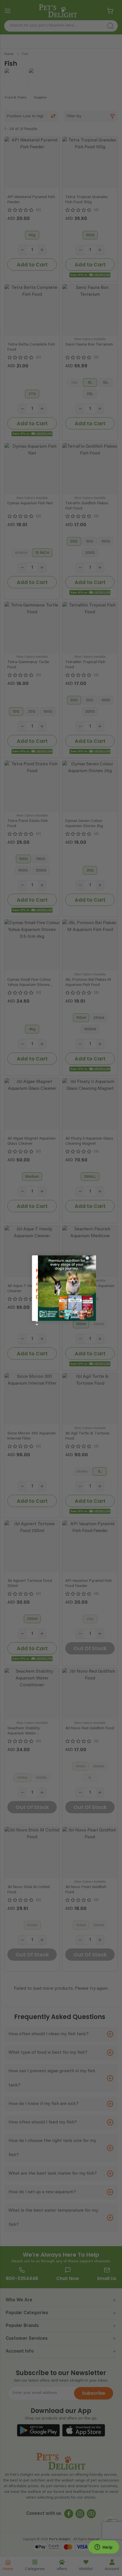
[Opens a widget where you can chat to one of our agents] (104, 2548)
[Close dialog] (87, 1258)
